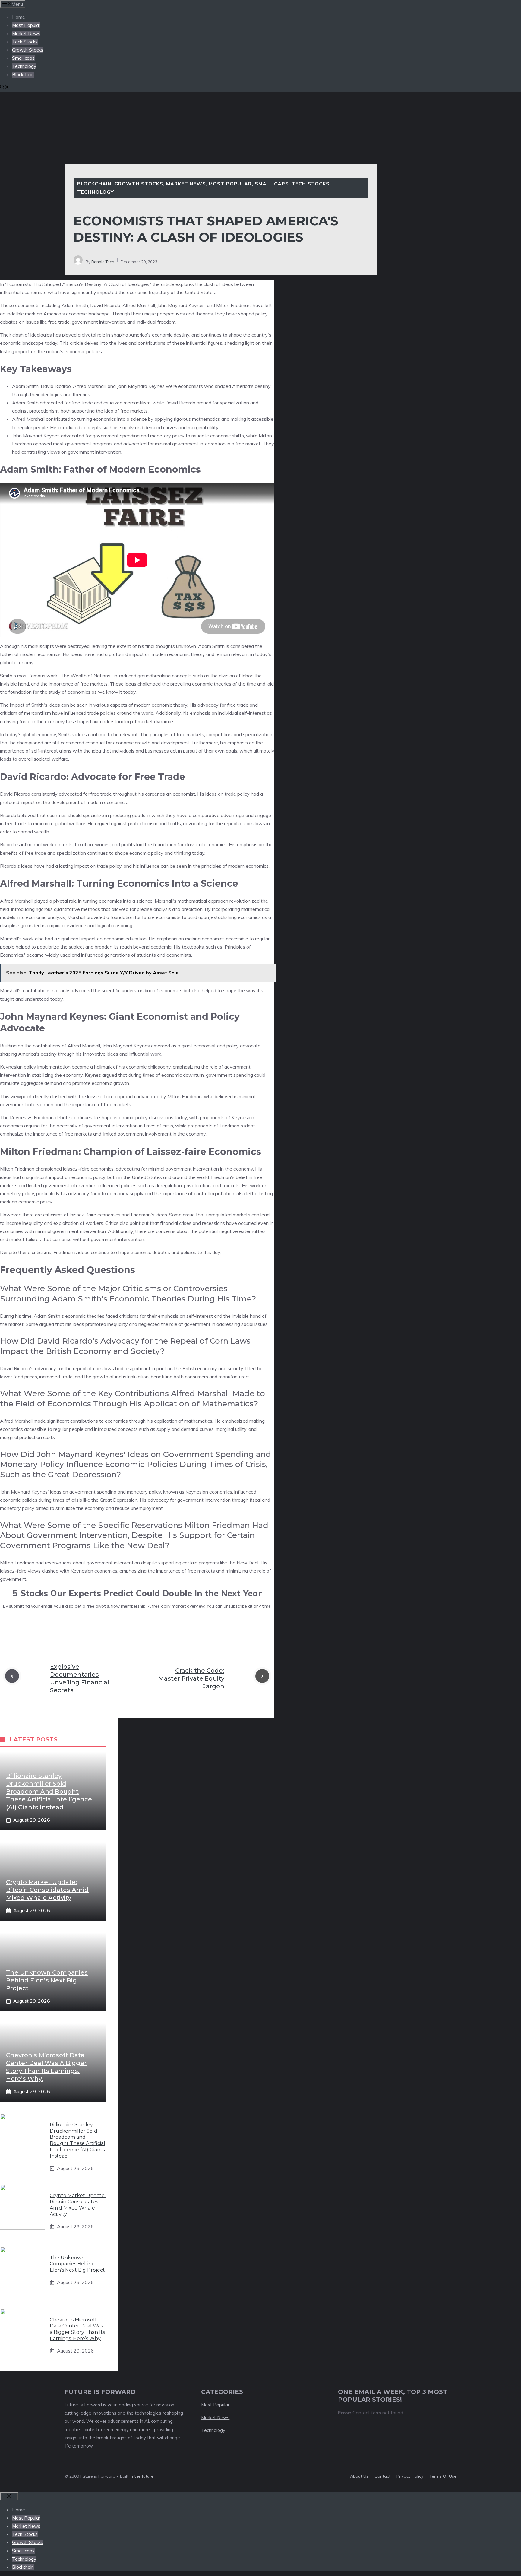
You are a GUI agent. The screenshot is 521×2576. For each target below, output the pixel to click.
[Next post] (262, 1676)
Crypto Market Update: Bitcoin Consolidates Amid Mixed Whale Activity (47, 1890)
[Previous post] (12, 1676)
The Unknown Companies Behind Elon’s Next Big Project (47, 1980)
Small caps (23, 58)
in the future (141, 2476)
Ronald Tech (103, 262)
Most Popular (26, 25)
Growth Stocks (28, 50)
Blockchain (23, 75)
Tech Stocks (25, 42)
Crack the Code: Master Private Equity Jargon (191, 1678)
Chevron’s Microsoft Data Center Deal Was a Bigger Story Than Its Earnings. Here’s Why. (77, 2329)
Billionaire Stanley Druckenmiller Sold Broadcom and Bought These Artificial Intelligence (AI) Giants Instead (49, 1792)
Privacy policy (410, 2476)
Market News (26, 34)
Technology (24, 66)
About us (359, 2476)
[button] (5, 88)
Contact (382, 2476)
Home (19, 17)
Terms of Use (443, 2476)
